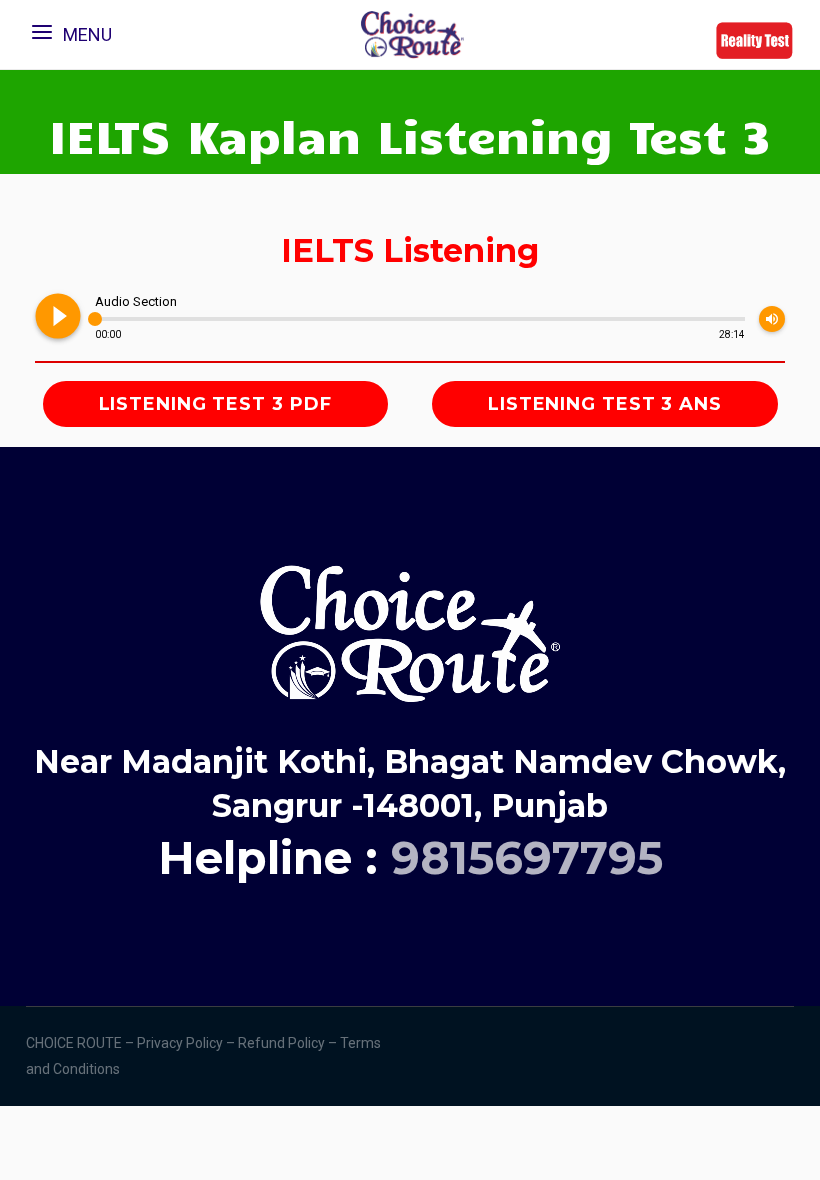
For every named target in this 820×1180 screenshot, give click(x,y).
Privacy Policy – (187, 1043)
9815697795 (527, 857)
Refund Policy (283, 1043)
